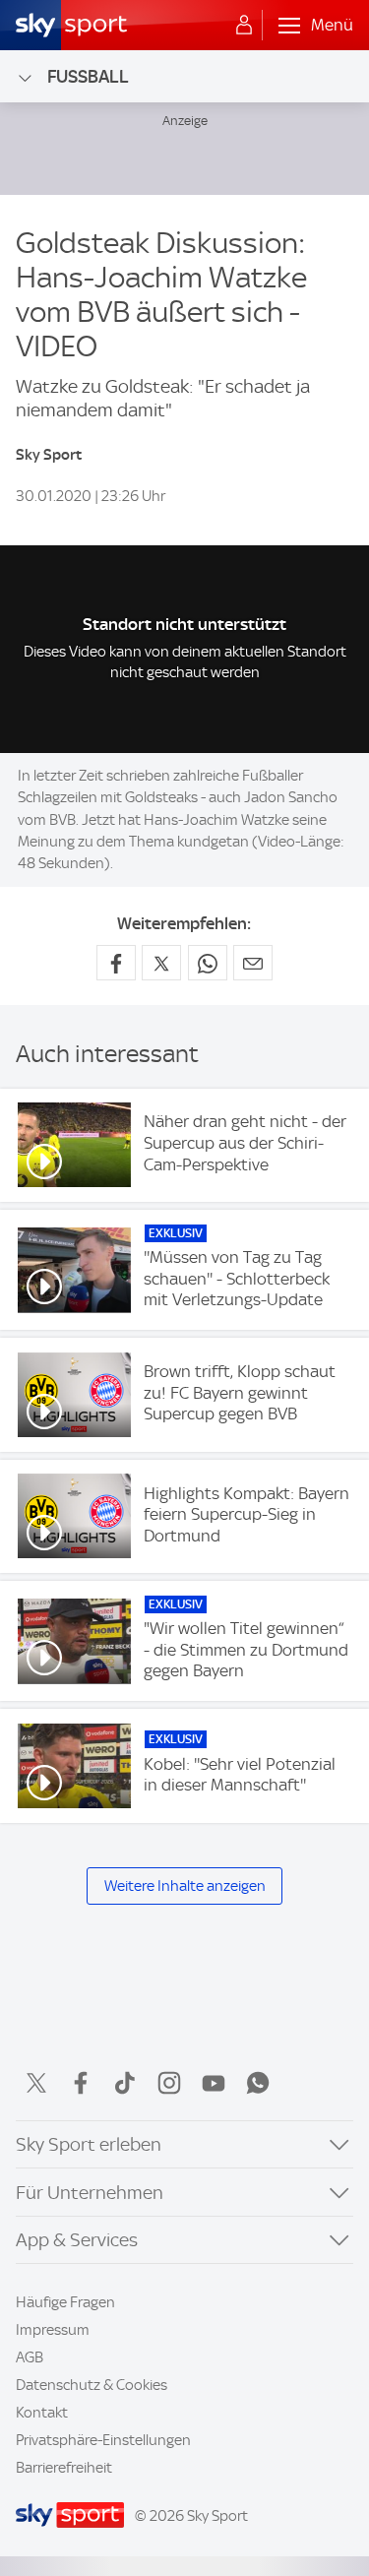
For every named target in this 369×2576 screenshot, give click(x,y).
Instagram (169, 2083)
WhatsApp (258, 2083)
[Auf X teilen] (161, 963)
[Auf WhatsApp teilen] (208, 963)
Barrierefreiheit (64, 2468)
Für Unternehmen (90, 2193)
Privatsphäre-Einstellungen (103, 2440)
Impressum (53, 2330)
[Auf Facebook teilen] (116, 963)
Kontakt (42, 2413)
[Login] (244, 26)
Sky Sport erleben (89, 2144)
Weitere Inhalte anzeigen (185, 1886)
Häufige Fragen (65, 2302)
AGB (30, 2357)
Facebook (81, 2083)
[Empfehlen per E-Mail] (253, 963)
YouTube (214, 2083)
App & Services (77, 2240)
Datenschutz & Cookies (92, 2385)
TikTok (125, 2083)
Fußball (88, 76)
